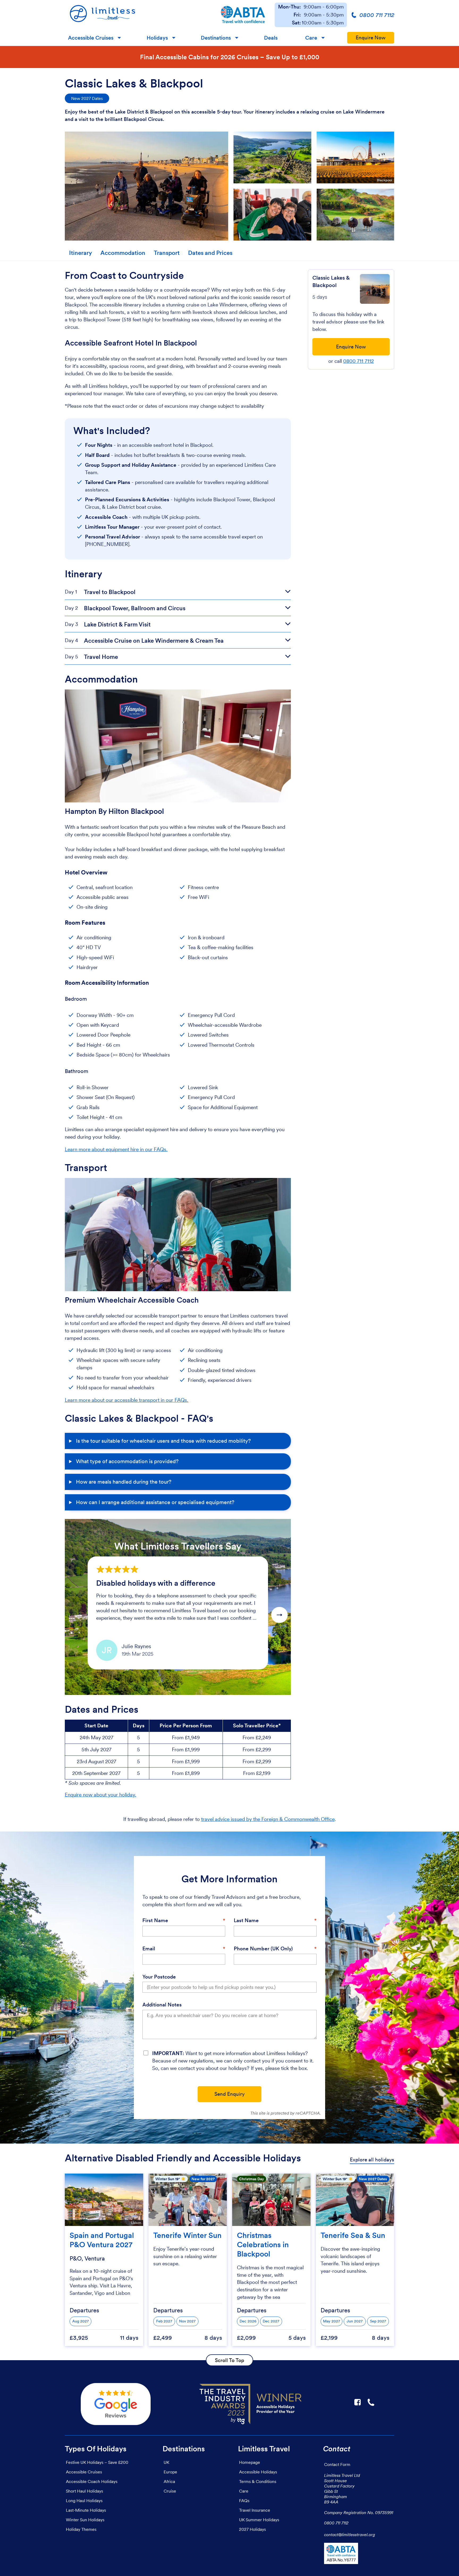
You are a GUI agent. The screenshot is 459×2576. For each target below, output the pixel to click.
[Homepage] (138, 15)
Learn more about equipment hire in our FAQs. (116, 1149)
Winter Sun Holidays (85, 2520)
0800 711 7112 (358, 361)
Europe (170, 2472)
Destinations (216, 38)
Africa (169, 2481)
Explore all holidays (372, 2160)
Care (311, 38)
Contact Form (337, 2464)
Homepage (250, 2462)
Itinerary (80, 253)
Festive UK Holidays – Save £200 (97, 2462)
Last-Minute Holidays (86, 2510)
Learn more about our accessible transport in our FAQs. (127, 1400)
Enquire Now (371, 38)
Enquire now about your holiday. (101, 1795)
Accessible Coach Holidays (92, 2481)
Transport (167, 253)
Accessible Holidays (258, 2472)
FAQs (244, 2501)
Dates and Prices (210, 253)
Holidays (157, 38)
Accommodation (123, 253)
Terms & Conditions (258, 2481)
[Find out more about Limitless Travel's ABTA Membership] (243, 15)
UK (166, 2462)
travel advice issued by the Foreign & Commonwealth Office (268, 1819)
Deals (271, 38)
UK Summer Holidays (259, 2520)
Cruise (170, 2491)
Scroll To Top (229, 2360)
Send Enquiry (229, 2094)
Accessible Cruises (91, 38)
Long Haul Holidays (84, 2501)
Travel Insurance (255, 2510)
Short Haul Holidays (84, 2491)
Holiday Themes (81, 2529)
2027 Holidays (252, 2529)
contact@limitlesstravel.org (350, 2535)
